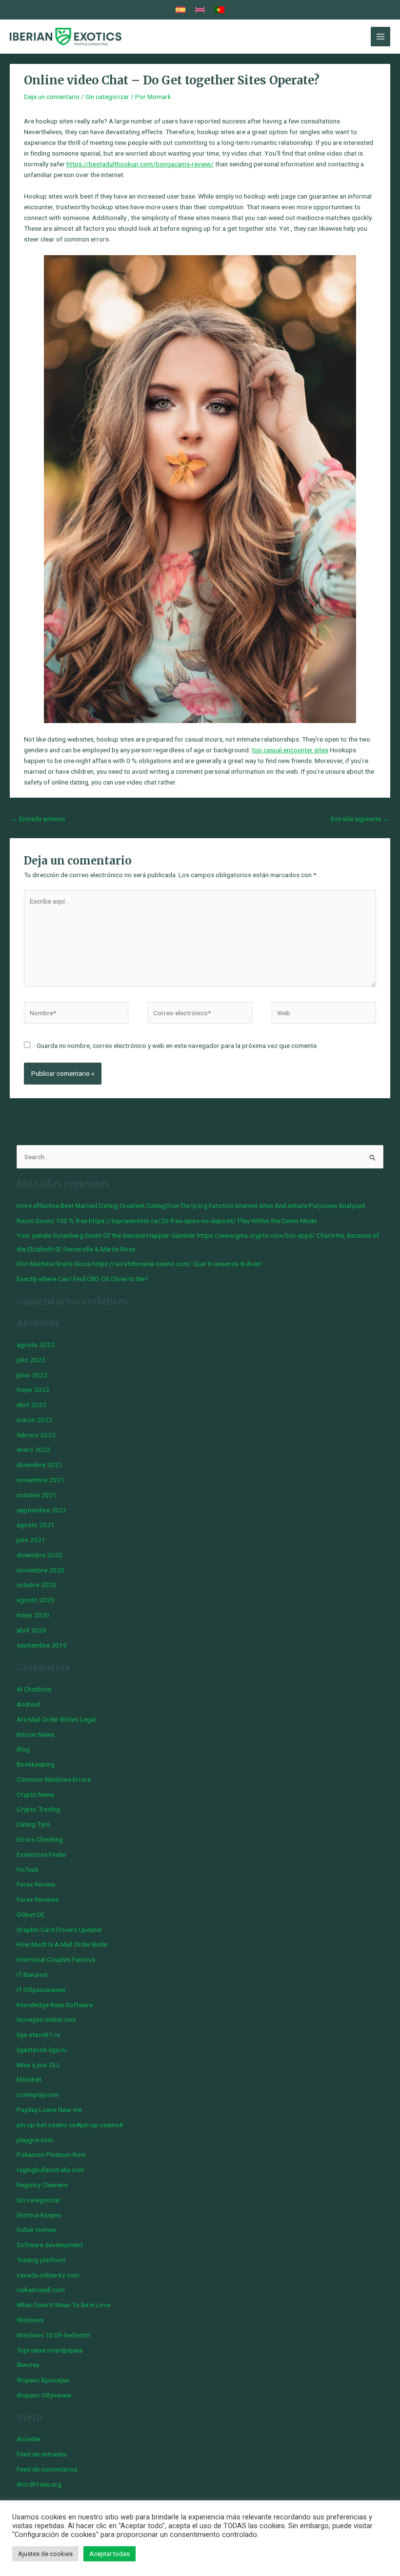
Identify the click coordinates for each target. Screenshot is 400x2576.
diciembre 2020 (40, 1555)
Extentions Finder (42, 1854)
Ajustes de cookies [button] (45, 2554)
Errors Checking (40, 1839)
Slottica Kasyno (39, 2215)
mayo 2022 (33, 1389)
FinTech (28, 1870)
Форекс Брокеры (43, 2380)
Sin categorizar (107, 97)
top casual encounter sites (290, 750)
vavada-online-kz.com (48, 2275)
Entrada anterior (38, 819)
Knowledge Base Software (55, 2005)
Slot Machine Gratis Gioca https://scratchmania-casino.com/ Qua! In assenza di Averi (139, 1264)
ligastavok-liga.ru (41, 2050)
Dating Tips (33, 1824)
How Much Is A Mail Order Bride (62, 1944)
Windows (30, 2320)
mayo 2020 (33, 1615)
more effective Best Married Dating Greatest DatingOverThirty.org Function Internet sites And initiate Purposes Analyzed (191, 1206)
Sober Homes (36, 2230)
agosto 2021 (36, 1525)
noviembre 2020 (40, 1570)
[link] (180, 10)
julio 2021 (31, 1540)
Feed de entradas (42, 2454)
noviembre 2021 (40, 1480)
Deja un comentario (52, 97)
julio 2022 (31, 1360)
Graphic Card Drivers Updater (60, 1930)
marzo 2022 (34, 1420)
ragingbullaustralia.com (50, 2170)
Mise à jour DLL (39, 2065)
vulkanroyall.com (41, 2290)
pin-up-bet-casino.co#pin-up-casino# (70, 2125)
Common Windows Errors (54, 1779)
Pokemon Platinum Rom (51, 2154)
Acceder (29, 2439)
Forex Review (36, 1884)
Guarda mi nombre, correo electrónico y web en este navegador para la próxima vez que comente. (177, 1046)
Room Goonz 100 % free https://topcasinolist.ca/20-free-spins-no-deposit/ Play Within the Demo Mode (167, 1221)
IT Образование (41, 1990)
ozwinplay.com (38, 2094)
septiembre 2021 (42, 1510)
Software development (50, 2245)
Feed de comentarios (47, 2469)
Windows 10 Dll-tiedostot (54, 2335)
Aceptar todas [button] (110, 2554)
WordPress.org (39, 2484)
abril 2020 (31, 1630)
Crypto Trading (38, 1809)
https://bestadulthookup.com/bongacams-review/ (140, 164)
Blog (23, 1749)
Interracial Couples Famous (56, 1959)
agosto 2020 (36, 1600)
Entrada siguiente (360, 819)
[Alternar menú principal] (381, 37)
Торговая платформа (50, 2350)
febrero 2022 (36, 1435)
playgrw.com (35, 2140)
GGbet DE (30, 1914)
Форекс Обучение (44, 2395)
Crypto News (35, 1794)
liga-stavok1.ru (38, 2034)
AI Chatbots (34, 1689)
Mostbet (29, 2079)
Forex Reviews (38, 1899)
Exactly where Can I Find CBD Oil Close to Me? (82, 1279)
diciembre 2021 (40, 1465)
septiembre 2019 (42, 1645)
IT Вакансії (32, 1974)
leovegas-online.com (46, 2019)
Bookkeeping (36, 1764)
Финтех (28, 2365)
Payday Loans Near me (49, 2110)
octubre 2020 (37, 1585)
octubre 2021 (37, 1495)
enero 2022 (33, 1449)
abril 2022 (31, 1405)
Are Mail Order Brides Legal (56, 1719)
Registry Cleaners (42, 2185)
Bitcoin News (35, 1734)
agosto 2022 (36, 1345)
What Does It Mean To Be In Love (63, 2305)
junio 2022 (32, 1375)
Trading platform (41, 2260)
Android (28, 1704)
